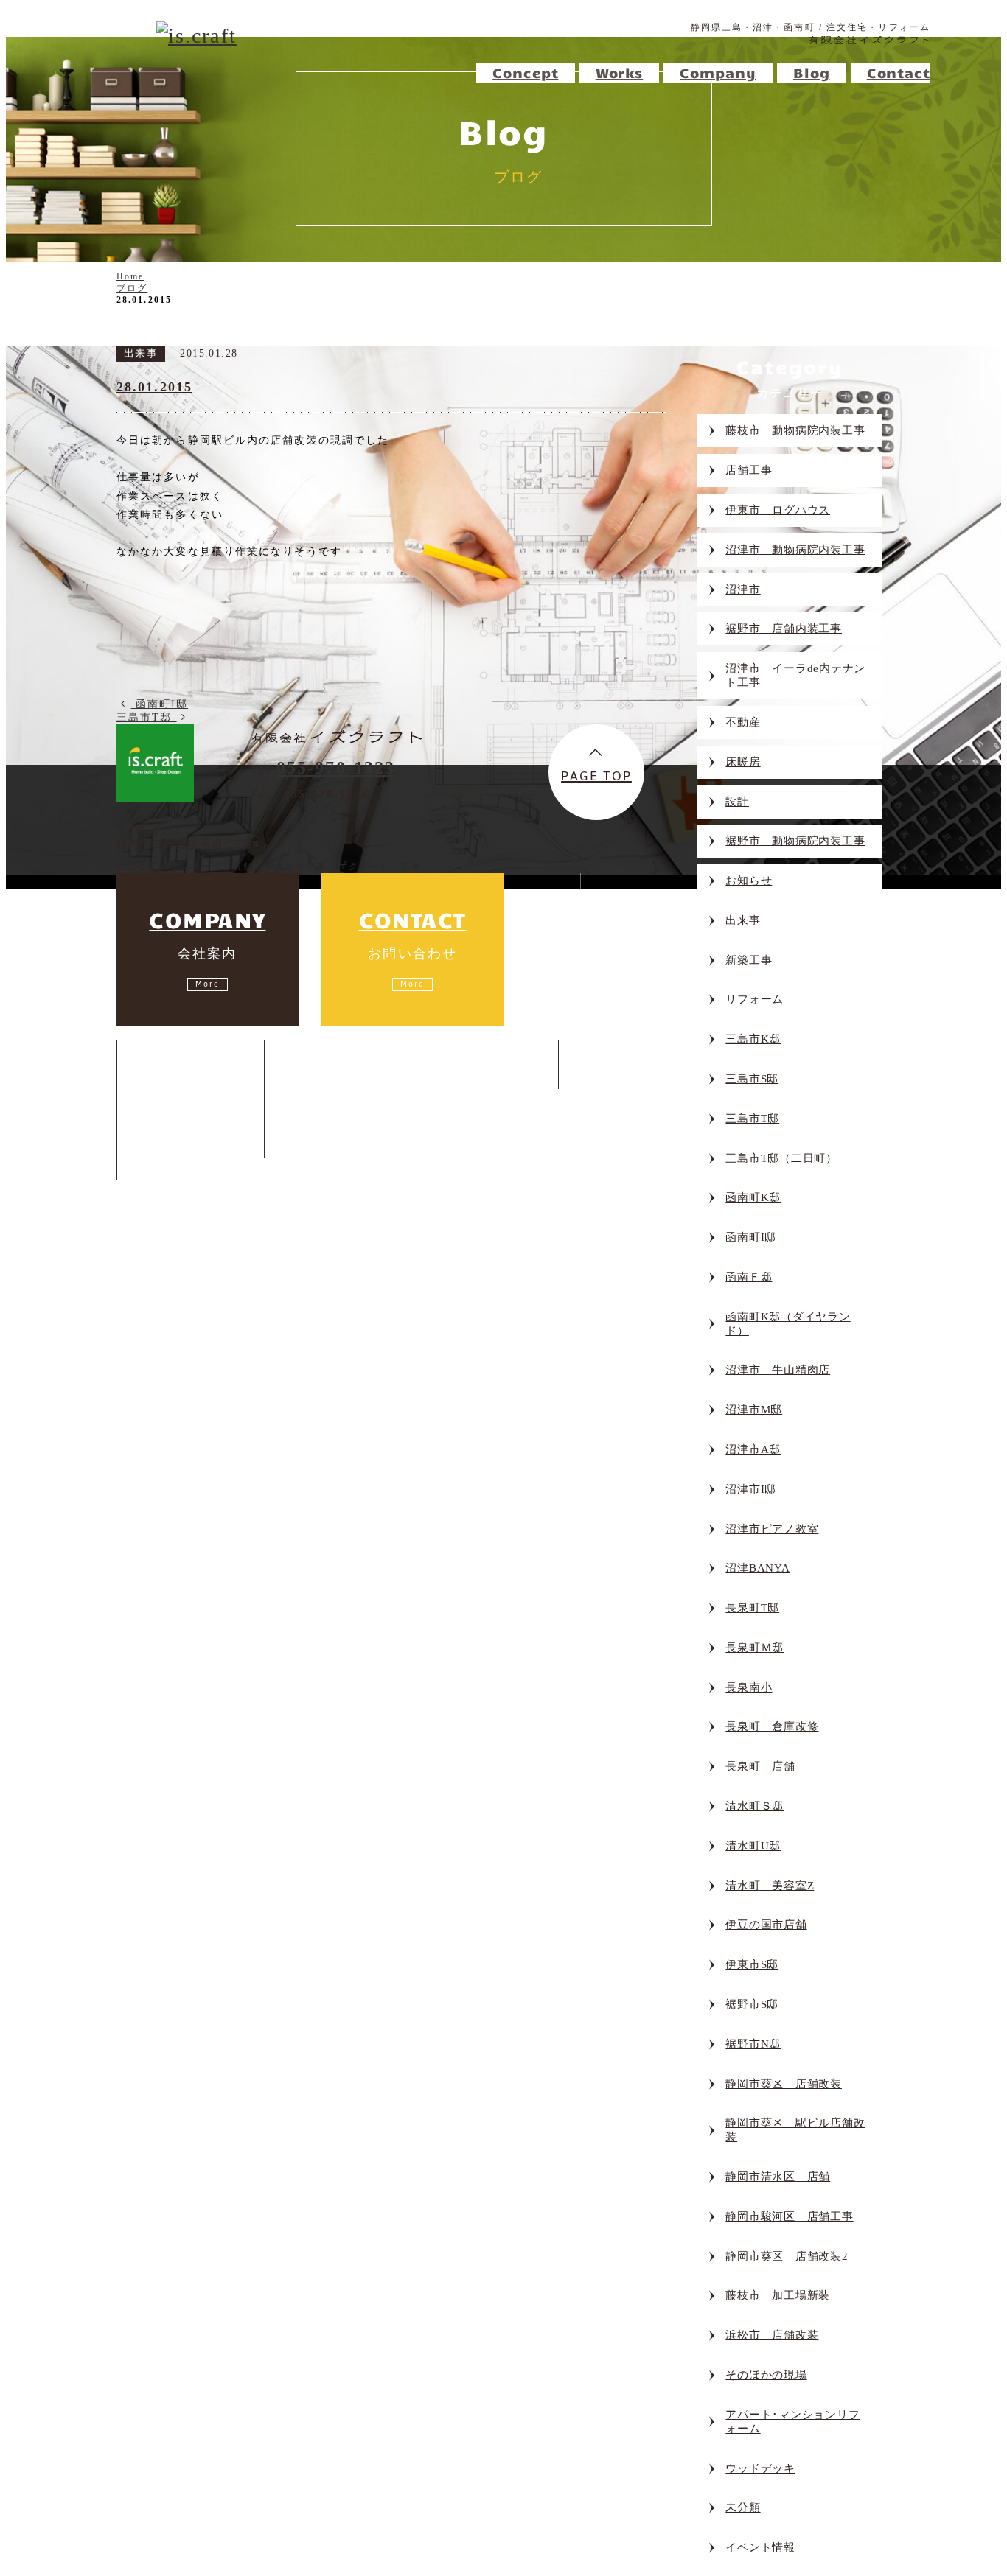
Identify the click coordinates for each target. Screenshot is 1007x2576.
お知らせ (749, 881)
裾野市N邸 (753, 2044)
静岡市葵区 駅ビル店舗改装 (795, 2130)
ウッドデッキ (760, 2468)
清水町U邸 (753, 1846)
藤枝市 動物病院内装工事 (795, 430)
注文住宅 (564, 974)
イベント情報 (760, 2547)
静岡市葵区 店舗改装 (784, 2084)
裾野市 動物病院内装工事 (795, 841)
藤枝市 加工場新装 (778, 2295)
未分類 (743, 2507)
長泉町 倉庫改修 (772, 1726)
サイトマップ (295, 1164)
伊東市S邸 (752, 1964)
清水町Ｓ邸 (755, 1806)
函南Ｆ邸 (749, 1277)
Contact (610, 1065)
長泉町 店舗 (760, 1766)
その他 (171, 1157)
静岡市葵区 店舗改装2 (787, 2256)
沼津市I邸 (751, 1489)
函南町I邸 (751, 1237)
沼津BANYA (757, 1568)
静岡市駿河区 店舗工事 (789, 2216)
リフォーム (755, 999)
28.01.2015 (154, 387)
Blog (449, 1065)
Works (160, 1065)
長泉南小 (749, 1687)
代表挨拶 (324, 1093)
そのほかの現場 (766, 2375)
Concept (556, 946)
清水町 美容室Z (770, 1886)
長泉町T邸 (752, 1608)
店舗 (165, 1136)
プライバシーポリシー (399, 1164)
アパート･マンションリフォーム (792, 2422)
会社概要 (324, 1114)
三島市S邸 (752, 1079)
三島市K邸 (753, 1039)
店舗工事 (564, 1018)
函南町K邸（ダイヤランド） (788, 1324)
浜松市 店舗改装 (772, 2335)
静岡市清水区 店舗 (778, 2177)
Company (322, 1065)
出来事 (743, 920)
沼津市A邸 (753, 1449)
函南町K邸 (753, 1197)
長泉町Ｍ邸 (755, 1648)
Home (526, 897)
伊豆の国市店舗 (766, 1925)
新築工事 (749, 960)
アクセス (324, 1136)
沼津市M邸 (754, 1410)
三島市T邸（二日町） (781, 1158)
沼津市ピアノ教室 (772, 1529)
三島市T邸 (752, 1119)
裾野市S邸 (752, 2004)
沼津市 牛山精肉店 (778, 1370)
